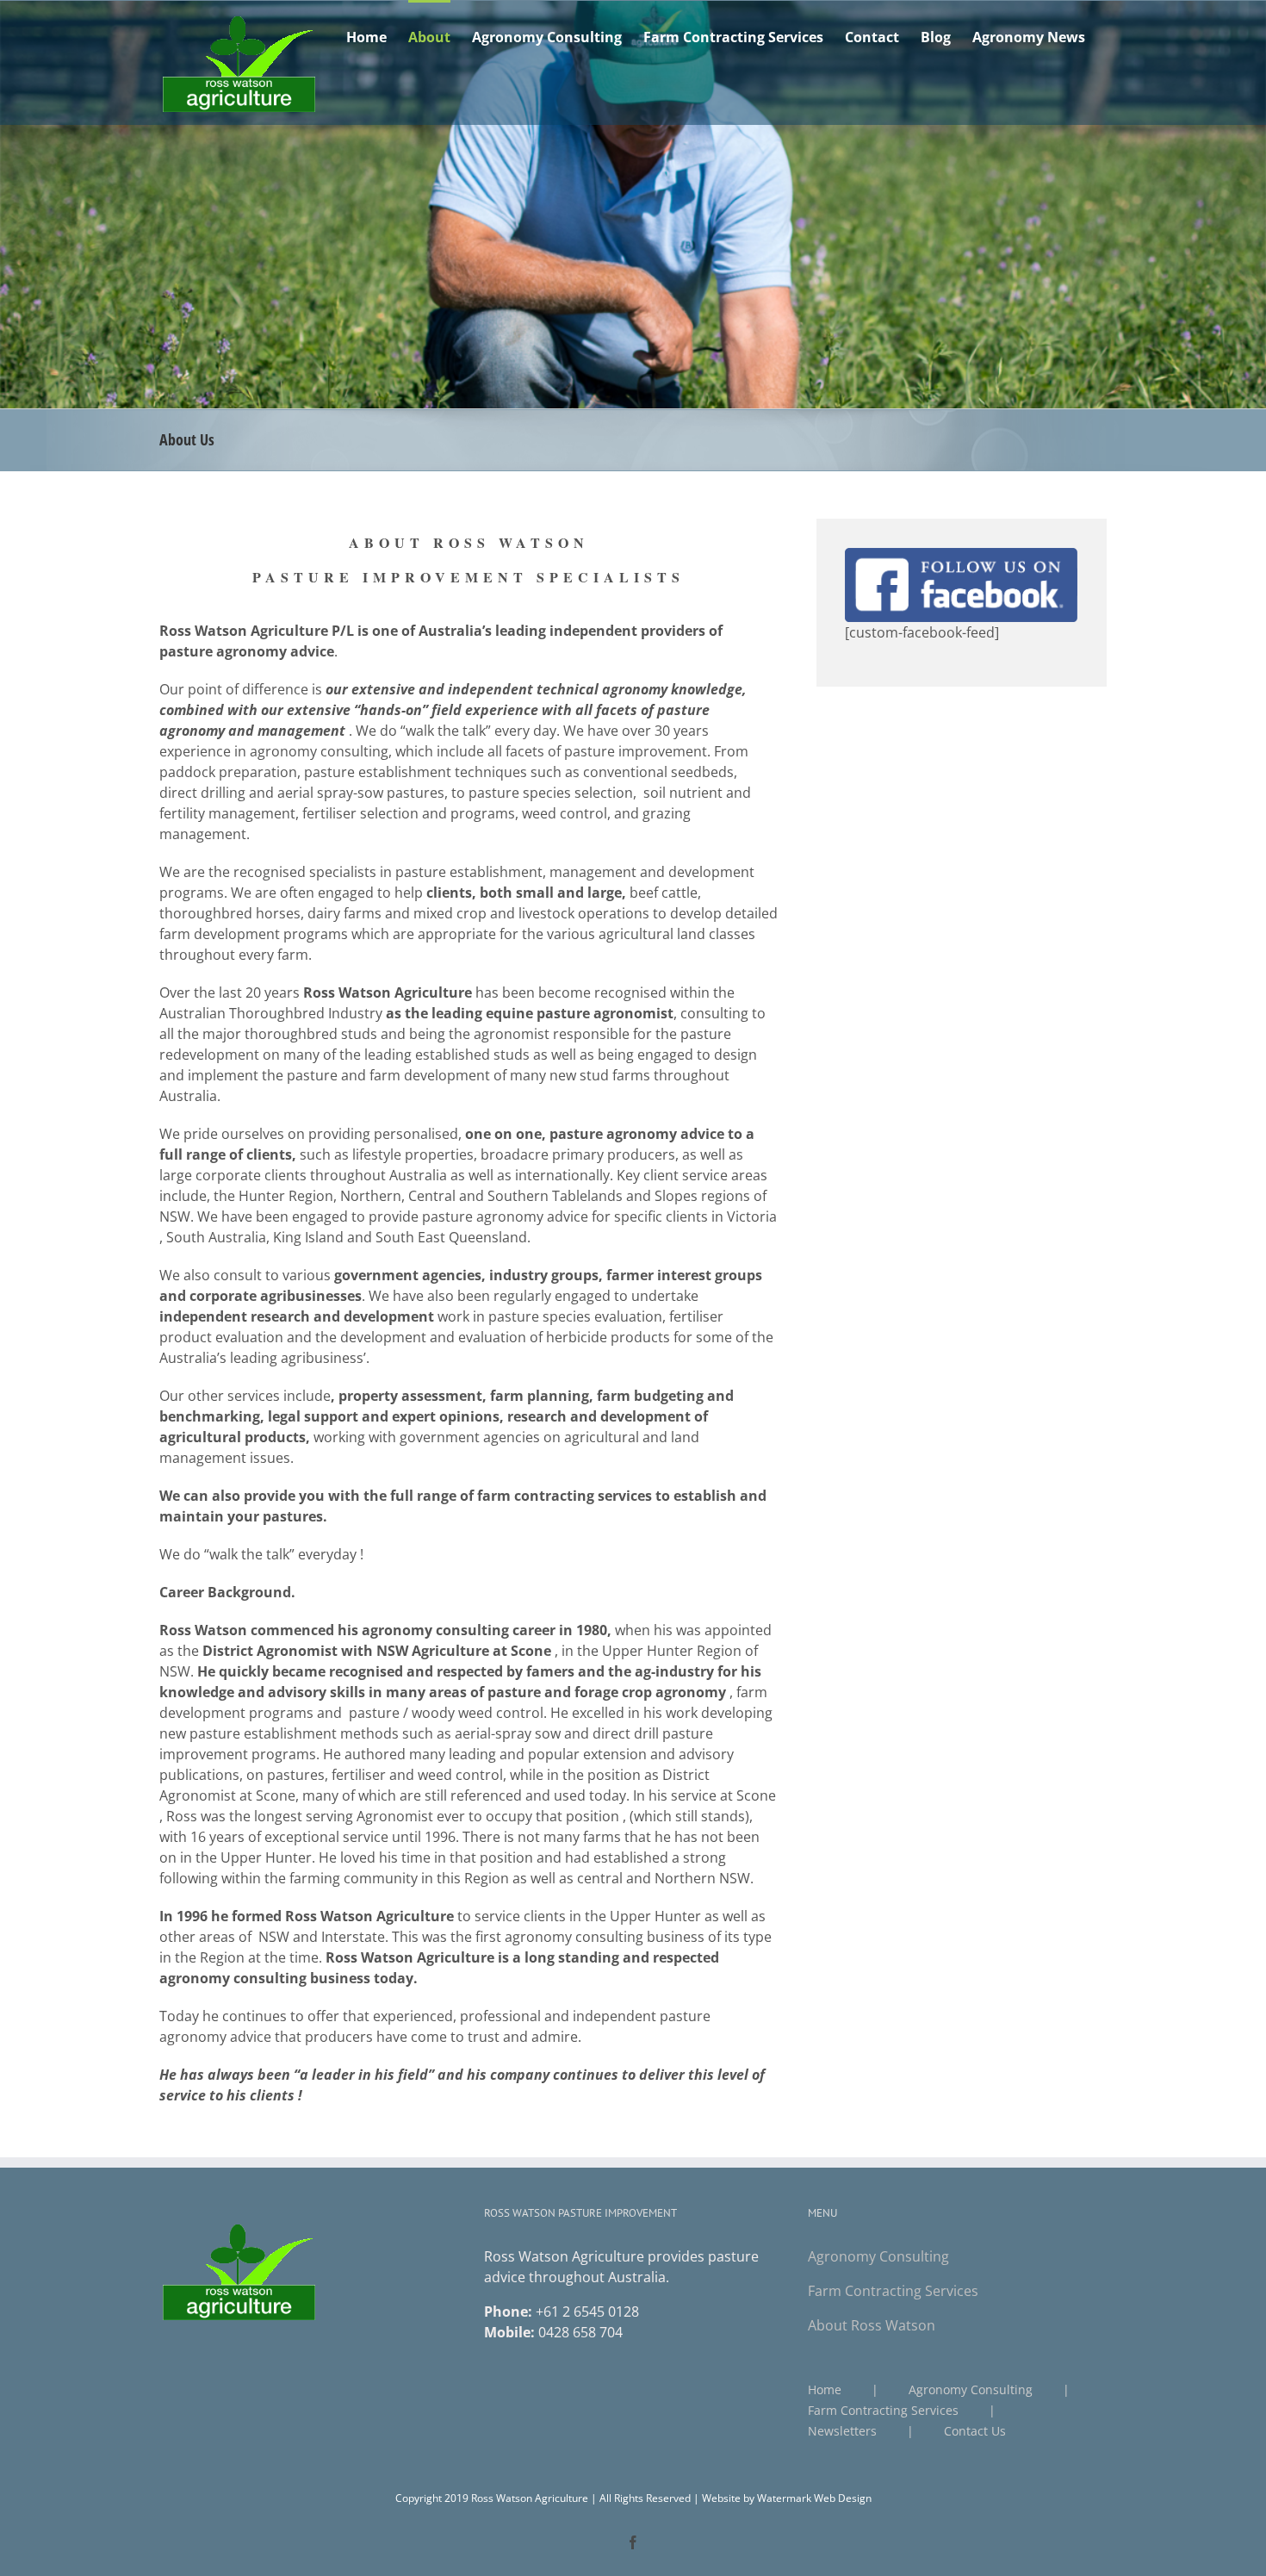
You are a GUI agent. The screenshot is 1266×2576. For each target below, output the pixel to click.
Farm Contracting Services (893, 2291)
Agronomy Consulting (878, 2256)
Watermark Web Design (814, 2498)
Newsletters (842, 2431)
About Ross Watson (872, 2325)
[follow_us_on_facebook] (961, 555)
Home (825, 2389)
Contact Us (975, 2431)
